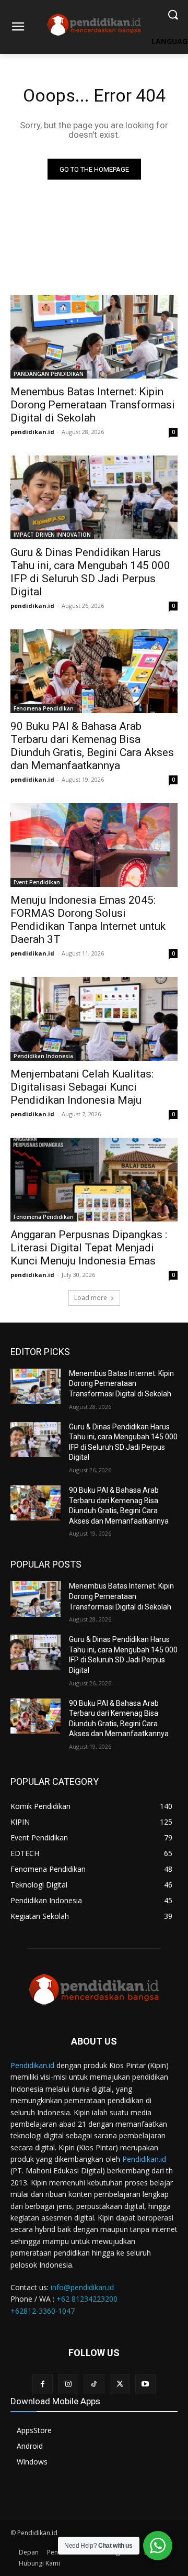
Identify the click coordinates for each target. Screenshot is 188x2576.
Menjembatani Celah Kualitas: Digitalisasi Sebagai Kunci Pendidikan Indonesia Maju (82, 1087)
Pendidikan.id (32, 2065)
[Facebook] (43, 2384)
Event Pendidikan (37, 882)
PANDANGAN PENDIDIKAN (49, 374)
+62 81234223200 (87, 2299)
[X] (120, 2384)
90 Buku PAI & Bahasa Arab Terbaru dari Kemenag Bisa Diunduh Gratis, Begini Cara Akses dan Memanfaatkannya (92, 746)
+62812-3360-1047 (43, 2311)
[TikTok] (94, 2384)
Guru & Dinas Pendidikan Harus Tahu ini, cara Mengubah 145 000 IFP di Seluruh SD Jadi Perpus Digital (90, 572)
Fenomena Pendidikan (44, 708)
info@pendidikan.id (82, 2287)
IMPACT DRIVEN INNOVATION (52, 535)
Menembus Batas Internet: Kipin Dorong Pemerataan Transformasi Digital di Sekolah (93, 405)
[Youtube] (145, 2384)
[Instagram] (68, 2384)
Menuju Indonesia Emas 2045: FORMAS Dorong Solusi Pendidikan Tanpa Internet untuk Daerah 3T (88, 920)
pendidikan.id (32, 432)
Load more (91, 1298)
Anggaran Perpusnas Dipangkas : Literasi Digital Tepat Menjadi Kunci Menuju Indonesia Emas (89, 1248)
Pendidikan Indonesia (43, 1056)
